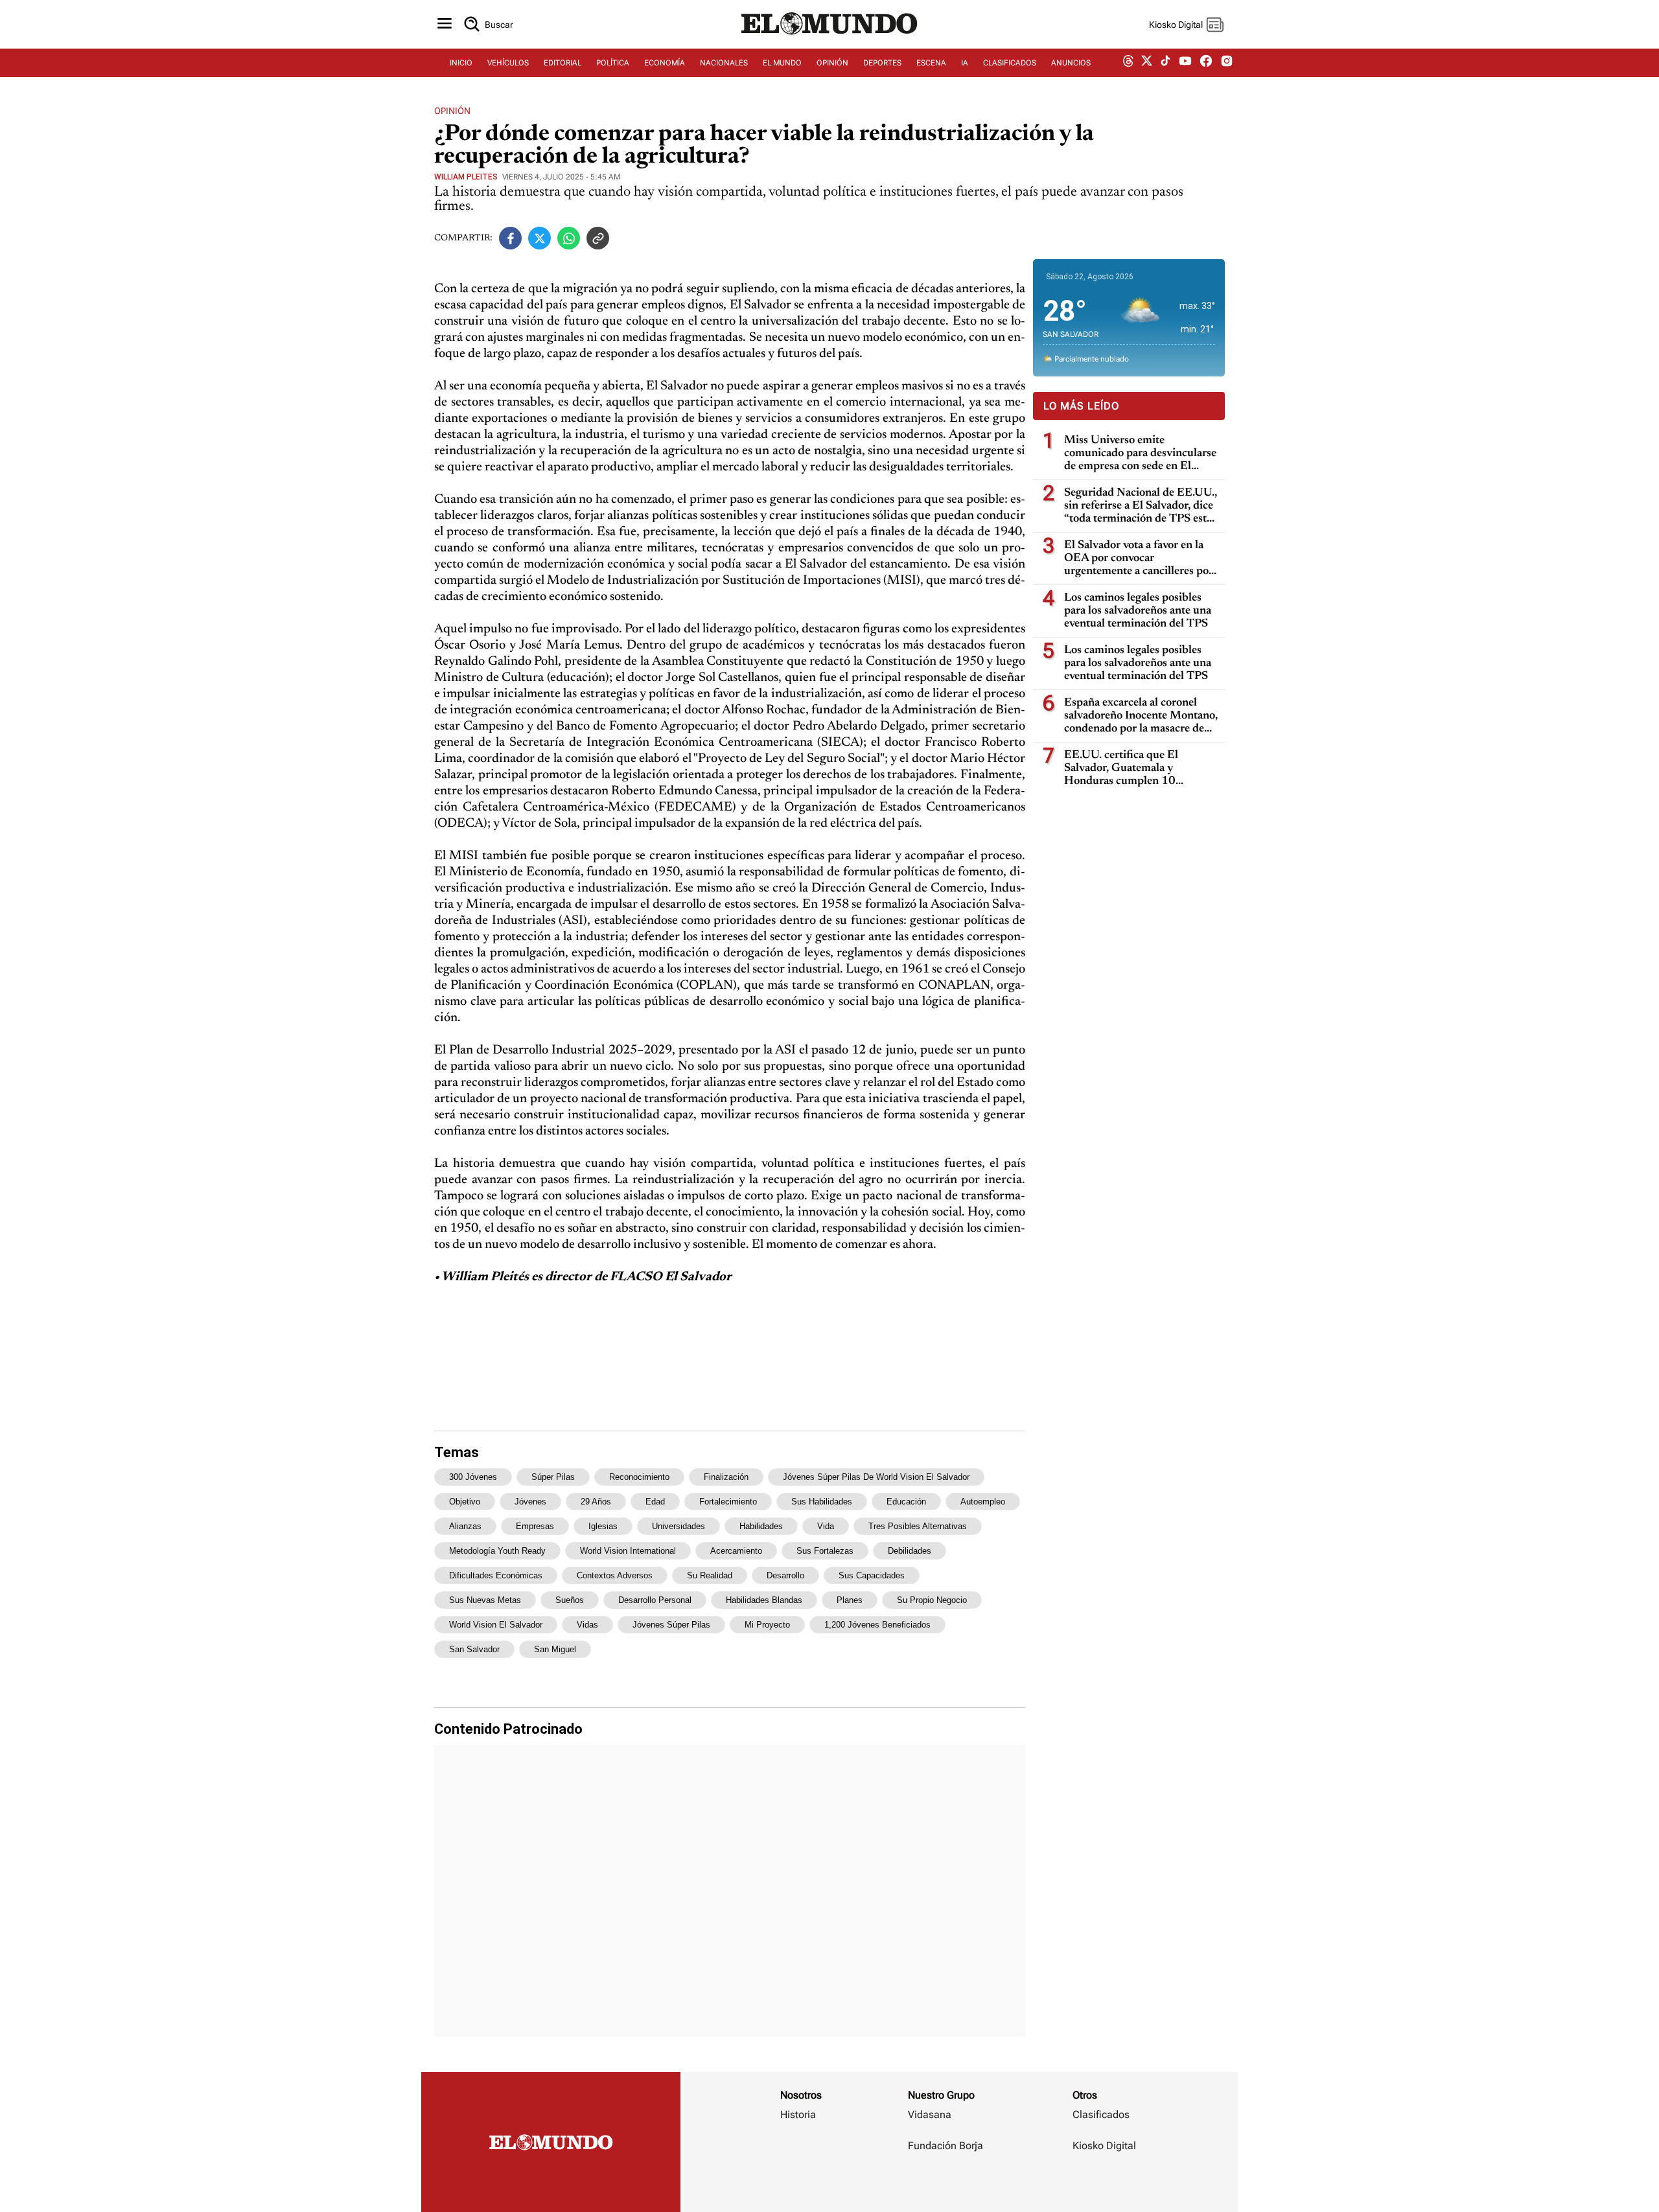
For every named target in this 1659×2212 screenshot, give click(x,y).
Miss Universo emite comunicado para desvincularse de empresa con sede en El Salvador (1140, 454)
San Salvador (474, 1649)
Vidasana (930, 2114)
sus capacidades (872, 1575)
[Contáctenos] (947, 2183)
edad (655, 1502)
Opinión (452, 111)
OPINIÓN (832, 63)
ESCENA (931, 63)
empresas (535, 1526)
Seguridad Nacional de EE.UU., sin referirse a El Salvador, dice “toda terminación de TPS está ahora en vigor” (1141, 506)
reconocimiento (639, 1477)
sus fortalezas (825, 1551)
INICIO (461, 63)
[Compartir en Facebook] (510, 238)
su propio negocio (932, 1600)
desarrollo (785, 1575)
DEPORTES (882, 63)
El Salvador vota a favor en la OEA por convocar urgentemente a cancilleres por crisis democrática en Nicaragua (1141, 559)
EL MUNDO (782, 63)
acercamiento (736, 1551)
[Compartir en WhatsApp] (569, 238)
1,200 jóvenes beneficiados (877, 1625)
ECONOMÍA (665, 63)
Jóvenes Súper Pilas (671, 1625)
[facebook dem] (1206, 63)
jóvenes (530, 1502)
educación (906, 1502)
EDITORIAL (563, 63)
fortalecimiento (728, 1502)
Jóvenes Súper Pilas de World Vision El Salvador (876, 1477)
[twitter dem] (1147, 63)
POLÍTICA (613, 63)
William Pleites (466, 177)
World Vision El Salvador (496, 1625)
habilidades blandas (764, 1600)
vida (826, 1526)
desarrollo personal (655, 1600)
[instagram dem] (1232, 63)
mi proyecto (767, 1625)
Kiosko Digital (1104, 2146)
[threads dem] (1128, 63)
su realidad (710, 1575)
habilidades (761, 1526)
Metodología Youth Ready (497, 1551)
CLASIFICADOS (1010, 63)
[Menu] (445, 24)
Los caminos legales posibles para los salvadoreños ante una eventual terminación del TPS (1138, 611)
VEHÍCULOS (508, 63)
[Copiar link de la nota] (598, 238)
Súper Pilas (553, 1477)
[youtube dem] (1185, 63)
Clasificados (1101, 2114)
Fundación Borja (946, 2146)
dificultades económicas (496, 1575)
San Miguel (555, 1649)
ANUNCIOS (1071, 63)
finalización (726, 1477)
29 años (596, 1502)
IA (965, 63)
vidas (587, 1625)
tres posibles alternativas (918, 1526)
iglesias (603, 1526)
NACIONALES (724, 63)
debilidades (910, 1551)
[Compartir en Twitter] (539, 238)
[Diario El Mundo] (829, 36)
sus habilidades (822, 1502)
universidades (679, 1526)
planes (850, 1600)
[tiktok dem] (1166, 63)
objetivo (465, 1502)
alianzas (465, 1526)
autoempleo (983, 1502)
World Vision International (628, 1551)
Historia (798, 2114)
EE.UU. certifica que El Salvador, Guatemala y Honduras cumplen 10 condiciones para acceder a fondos (1129, 769)
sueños (570, 1600)
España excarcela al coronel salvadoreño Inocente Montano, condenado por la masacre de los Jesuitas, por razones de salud (1141, 716)
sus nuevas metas (485, 1600)
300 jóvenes (473, 1477)
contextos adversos (615, 1575)
